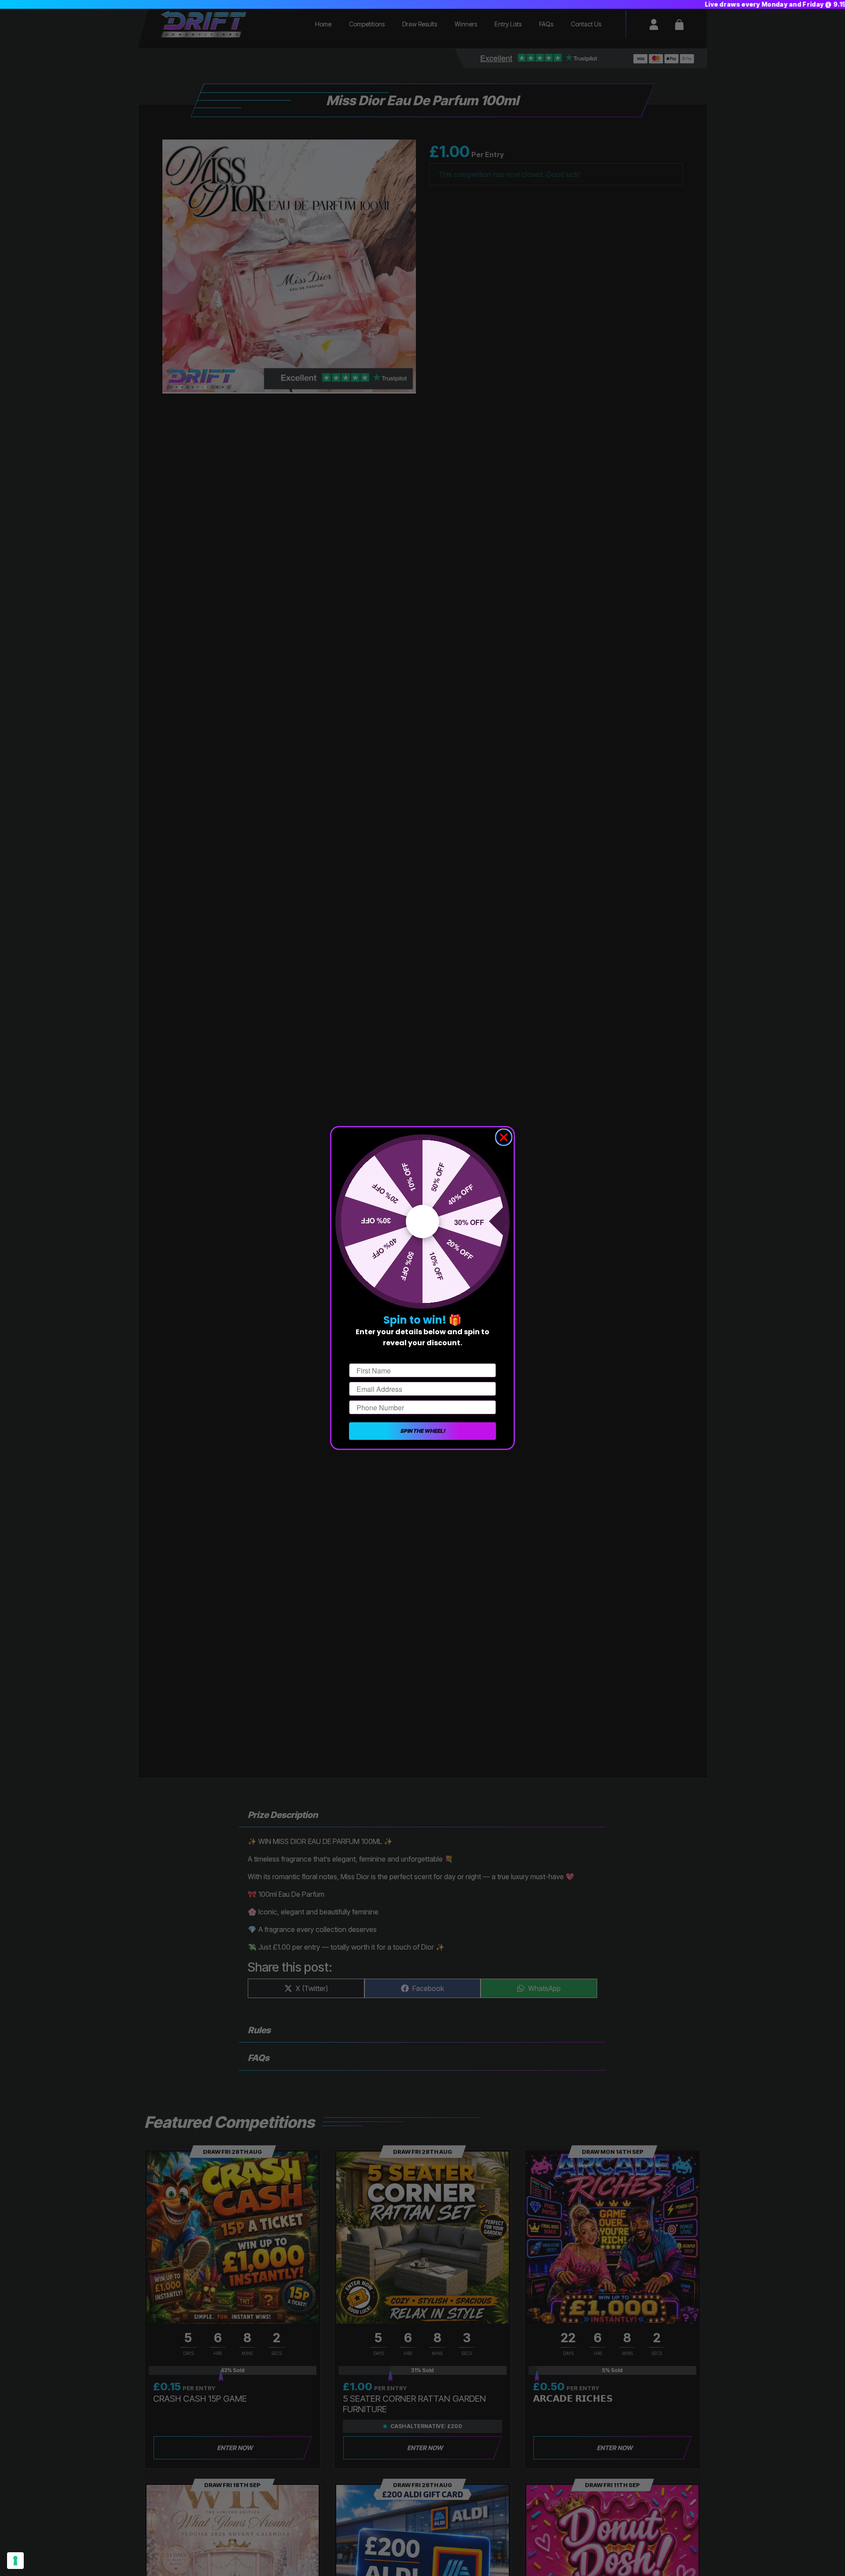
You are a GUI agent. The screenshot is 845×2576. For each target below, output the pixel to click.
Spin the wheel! (422, 1431)
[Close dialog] (504, 1137)
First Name (367, 1356)
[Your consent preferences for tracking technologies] (15, 2561)
